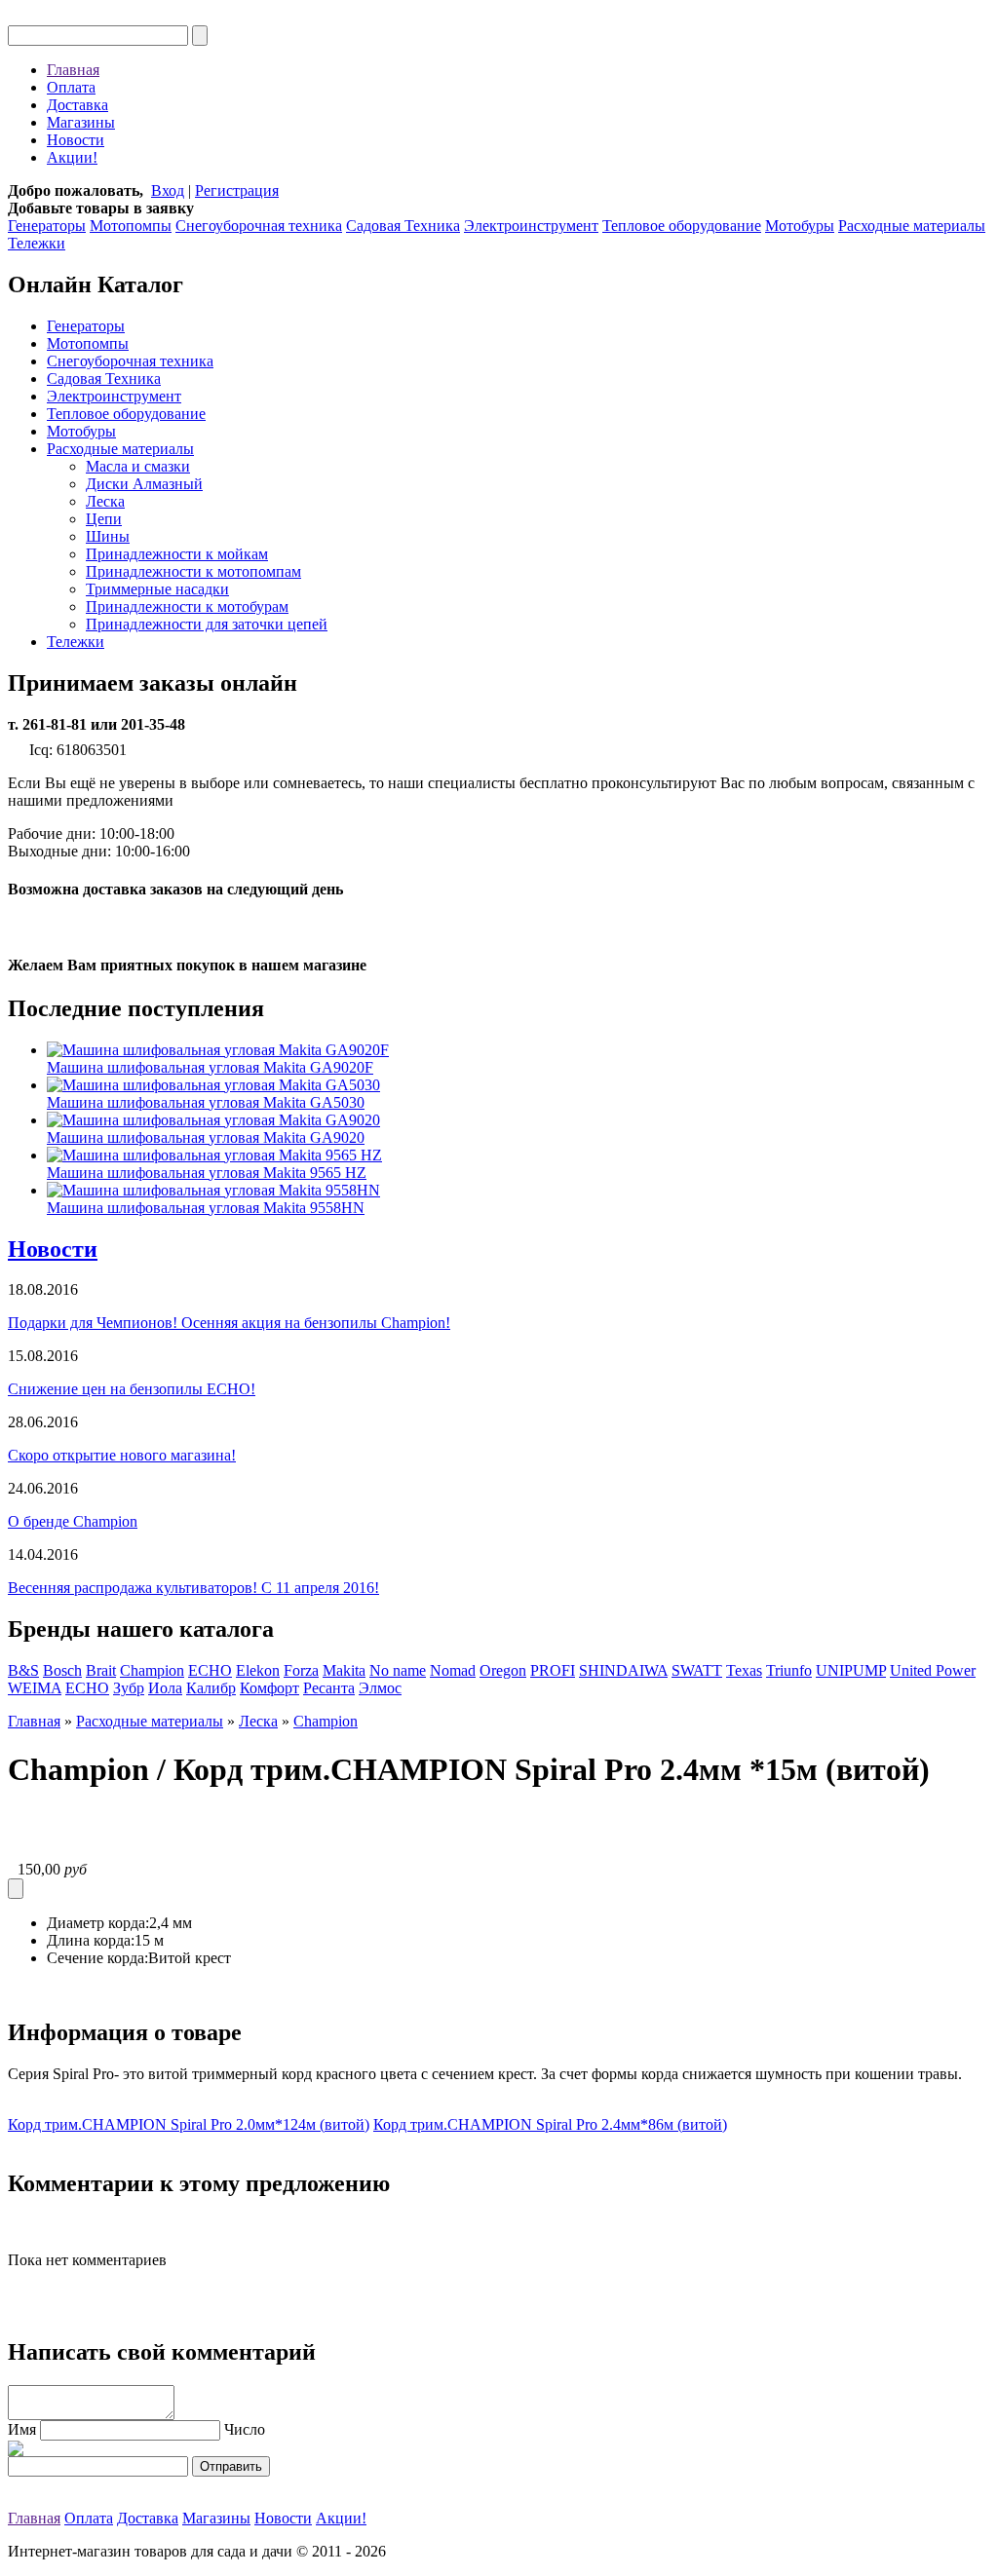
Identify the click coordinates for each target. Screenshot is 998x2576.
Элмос (380, 1688)
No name (398, 1670)
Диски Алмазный (144, 484)
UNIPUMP (851, 1670)
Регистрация (237, 190)
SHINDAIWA (623, 1670)
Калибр (211, 1688)
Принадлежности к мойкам (177, 554)
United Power (933, 1670)
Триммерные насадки (157, 589)
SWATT (697, 1670)
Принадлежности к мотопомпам (193, 571)
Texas (744, 1670)
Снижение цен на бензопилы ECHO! (132, 1389)
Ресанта (329, 1688)
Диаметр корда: (98, 1923)
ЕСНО (87, 1688)
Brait (101, 1670)
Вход (168, 190)
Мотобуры (800, 226)
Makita (344, 1670)
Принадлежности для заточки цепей (207, 624)
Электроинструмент (531, 226)
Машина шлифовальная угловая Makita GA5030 (206, 1102)
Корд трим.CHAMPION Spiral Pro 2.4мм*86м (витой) (550, 2124)
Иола (165, 1688)
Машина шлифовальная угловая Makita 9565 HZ (207, 1173)
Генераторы (47, 226)
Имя (22, 2429)
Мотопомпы (131, 226)
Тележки (37, 243)
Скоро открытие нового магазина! (122, 1455)
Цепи (104, 519)
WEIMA (35, 1688)
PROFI (553, 1670)
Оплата (71, 87)
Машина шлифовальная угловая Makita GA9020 (206, 1137)
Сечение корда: (97, 1958)
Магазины (81, 122)
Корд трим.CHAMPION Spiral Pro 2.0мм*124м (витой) (189, 2124)
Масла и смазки (138, 466)
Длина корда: (91, 1940)
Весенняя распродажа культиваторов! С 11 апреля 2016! (193, 1588)
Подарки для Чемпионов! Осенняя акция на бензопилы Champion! (229, 1323)
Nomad (453, 1670)
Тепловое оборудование (682, 226)
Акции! (72, 157)
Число (245, 2429)
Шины (108, 536)
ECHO (210, 1670)
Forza (301, 1670)
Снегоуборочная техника (259, 226)
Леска (105, 501)
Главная (73, 70)
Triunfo (789, 1670)
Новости (76, 140)
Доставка (77, 105)
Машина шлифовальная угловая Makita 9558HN (206, 1208)
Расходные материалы (912, 226)
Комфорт (269, 1688)
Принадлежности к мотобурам (187, 606)
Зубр (129, 1688)
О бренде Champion (73, 1521)
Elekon (258, 1670)
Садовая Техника (403, 226)
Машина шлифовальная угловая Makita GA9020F (210, 1067)
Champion (152, 1670)
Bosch (62, 1670)
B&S (23, 1670)
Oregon (503, 1670)
